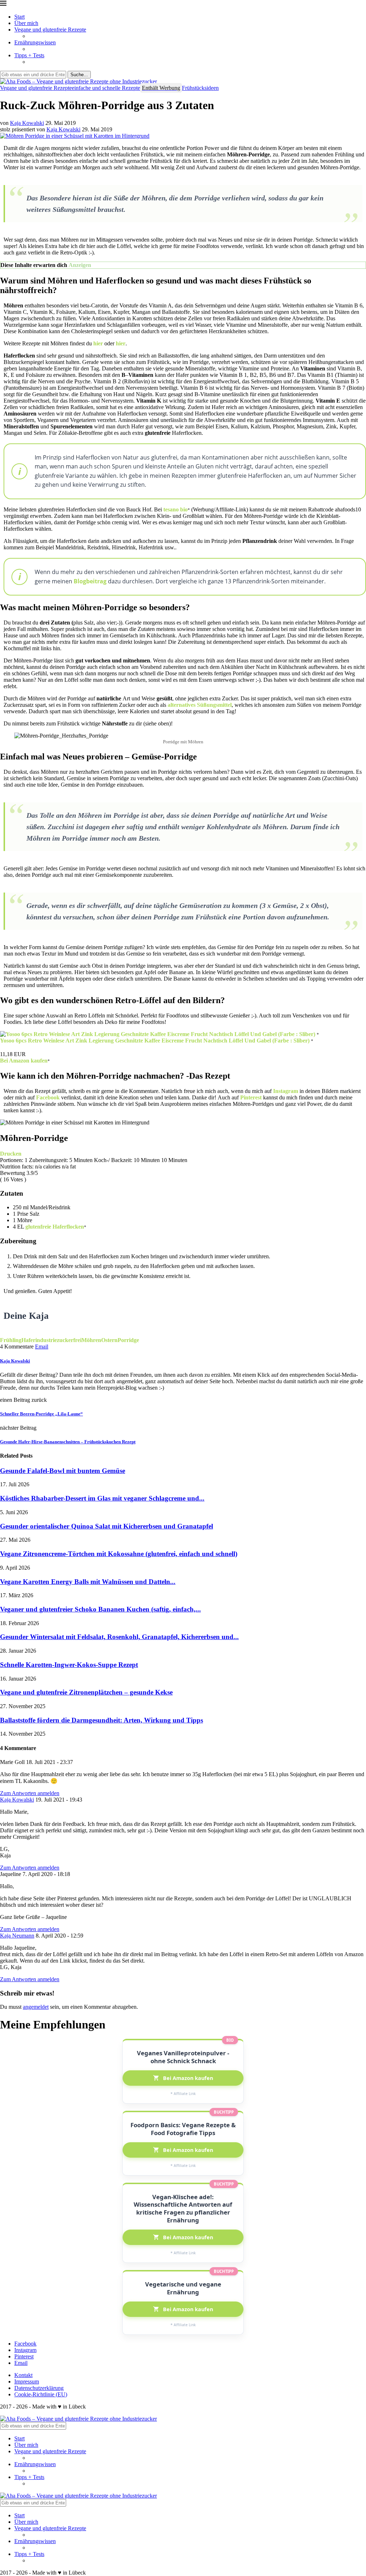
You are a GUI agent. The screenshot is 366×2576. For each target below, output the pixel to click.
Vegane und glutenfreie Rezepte (50, 30)
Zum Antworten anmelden (30, 1793)
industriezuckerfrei (58, 1340)
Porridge (128, 1340)
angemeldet (36, 2007)
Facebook (48, 1097)
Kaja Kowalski (27, 123)
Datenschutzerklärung (39, 2388)
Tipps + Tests (29, 55)
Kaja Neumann (17, 1936)
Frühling (11, 1340)
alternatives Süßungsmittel (200, 705)
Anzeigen (80, 265)
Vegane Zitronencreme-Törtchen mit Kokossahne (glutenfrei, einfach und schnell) (119, 1554)
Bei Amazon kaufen (24, 1061)
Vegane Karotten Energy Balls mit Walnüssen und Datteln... (88, 1582)
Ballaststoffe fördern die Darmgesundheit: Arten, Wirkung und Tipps (102, 1720)
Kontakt (23, 2375)
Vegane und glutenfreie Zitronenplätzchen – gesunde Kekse (86, 1692)
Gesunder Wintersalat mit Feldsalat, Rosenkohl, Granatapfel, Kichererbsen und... (119, 1637)
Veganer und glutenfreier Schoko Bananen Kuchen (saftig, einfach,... (100, 1609)
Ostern (109, 1340)
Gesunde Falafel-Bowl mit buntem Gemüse (63, 1471)
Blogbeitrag (90, 581)
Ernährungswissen (35, 42)
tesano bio (175, 509)
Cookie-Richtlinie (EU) (41, 2394)
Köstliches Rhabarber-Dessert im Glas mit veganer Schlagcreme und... (102, 1498)
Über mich (26, 23)
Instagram (286, 1091)
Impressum (27, 2381)
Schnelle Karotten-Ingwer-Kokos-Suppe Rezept (69, 1665)
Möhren (91, 1340)
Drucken (11, 1154)
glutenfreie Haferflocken (55, 1227)
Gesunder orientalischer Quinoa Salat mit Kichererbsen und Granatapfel (107, 1526)
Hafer (28, 1340)
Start (19, 17)
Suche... (79, 75)
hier (98, 343)
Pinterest (251, 1097)
